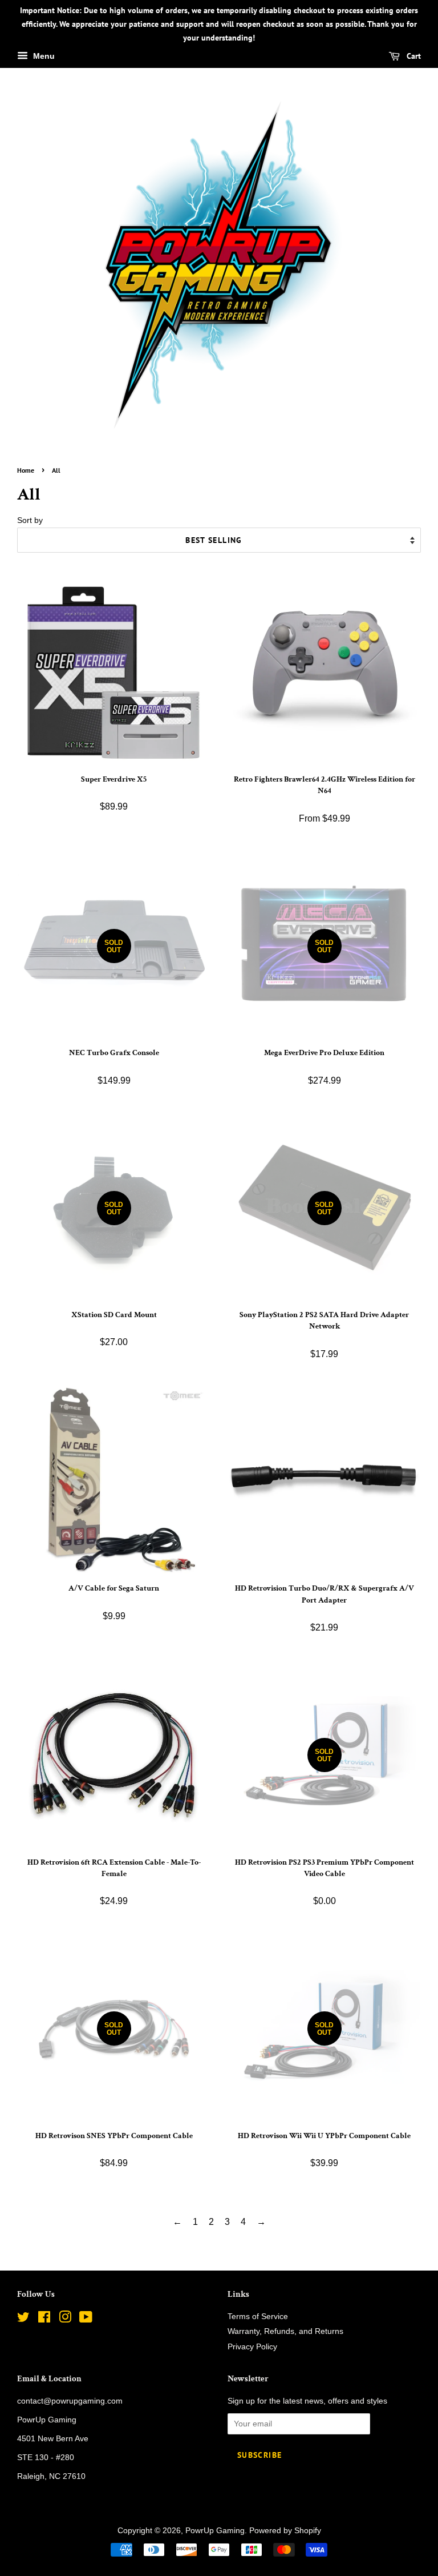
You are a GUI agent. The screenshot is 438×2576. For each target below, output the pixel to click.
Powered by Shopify (285, 2531)
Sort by (30, 520)
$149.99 (114, 1018)
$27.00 (114, 1280)
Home (26, 470)
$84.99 (114, 2100)
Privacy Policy (252, 2347)
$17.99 (324, 1286)
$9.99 (114, 1607)
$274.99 (324, 1018)
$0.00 (325, 1833)
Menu (43, 57)
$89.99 (114, 798)
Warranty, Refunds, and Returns (285, 2331)
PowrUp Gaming (215, 2531)
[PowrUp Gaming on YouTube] (86, 2319)
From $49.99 (325, 798)
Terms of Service (258, 2317)
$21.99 (325, 1613)
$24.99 (114, 1887)
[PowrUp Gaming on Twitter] (23, 2319)
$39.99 (324, 2100)
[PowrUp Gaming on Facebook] (44, 2319)
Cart (413, 57)
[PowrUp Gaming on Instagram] (65, 2319)
